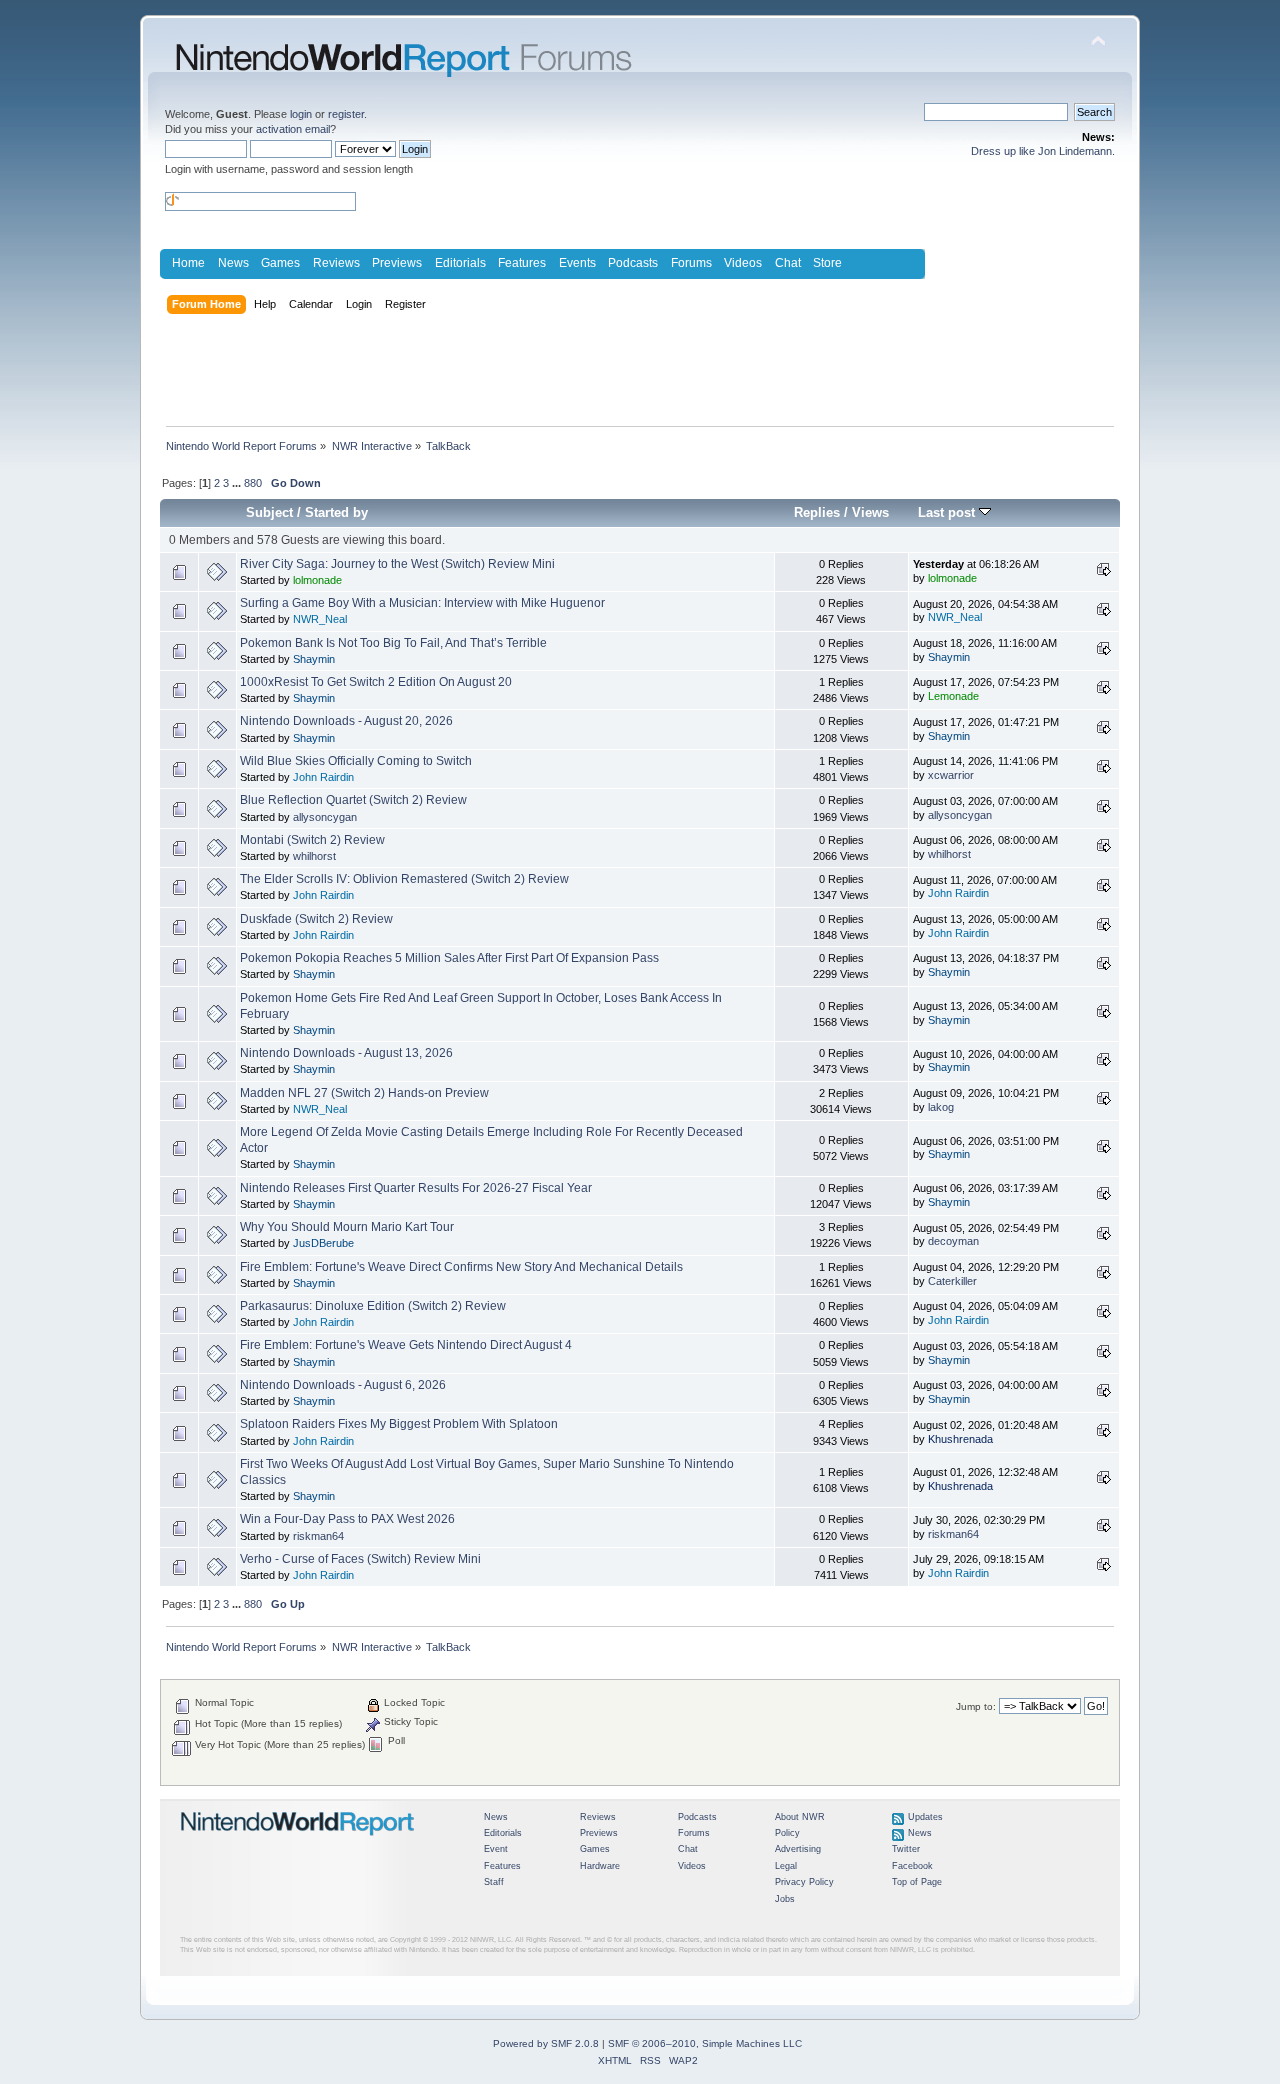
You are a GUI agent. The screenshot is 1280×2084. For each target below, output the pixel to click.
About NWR (800, 1817)
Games (280, 263)
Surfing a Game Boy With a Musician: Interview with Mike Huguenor (422, 603)
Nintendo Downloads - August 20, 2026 (346, 721)
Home (188, 263)
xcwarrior (951, 775)
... (238, 483)
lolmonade (317, 580)
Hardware (600, 1866)
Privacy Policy (804, 1882)
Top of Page (917, 1882)
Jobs (785, 1899)
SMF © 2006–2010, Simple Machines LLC (705, 2043)
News (233, 263)
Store (827, 263)
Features (522, 263)
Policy (787, 1833)
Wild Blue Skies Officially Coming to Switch (356, 761)
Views (870, 512)
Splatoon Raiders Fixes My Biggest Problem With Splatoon (399, 1424)
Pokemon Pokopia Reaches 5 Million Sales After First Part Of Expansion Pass (449, 958)
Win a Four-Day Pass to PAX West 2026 (347, 1519)
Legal (786, 1866)
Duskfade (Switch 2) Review (316, 919)
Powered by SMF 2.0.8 (546, 2043)
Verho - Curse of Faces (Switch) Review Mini (360, 1559)
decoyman (953, 1241)
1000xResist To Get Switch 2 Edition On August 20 (376, 682)
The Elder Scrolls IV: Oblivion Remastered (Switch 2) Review (404, 879)
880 (253, 483)
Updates (925, 1817)
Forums (691, 263)
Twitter (906, 1849)
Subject (269, 512)
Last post (948, 512)
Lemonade (953, 696)
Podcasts (633, 263)
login (301, 114)
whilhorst (314, 856)
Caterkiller (952, 1281)
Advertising (798, 1849)
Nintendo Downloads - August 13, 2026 (346, 1053)
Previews (397, 263)
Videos (743, 263)
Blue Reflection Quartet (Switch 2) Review (353, 800)
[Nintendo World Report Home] (298, 1844)
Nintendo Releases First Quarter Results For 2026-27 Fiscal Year (416, 1188)
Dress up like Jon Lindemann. (1043, 151)
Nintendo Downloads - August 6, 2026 (343, 1385)
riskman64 (318, 1536)
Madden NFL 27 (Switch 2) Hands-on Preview (364, 1093)
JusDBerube (323, 1243)
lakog (941, 1107)
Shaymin (314, 659)
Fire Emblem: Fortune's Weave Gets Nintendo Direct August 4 (406, 1345)
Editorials (460, 263)
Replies (817, 512)
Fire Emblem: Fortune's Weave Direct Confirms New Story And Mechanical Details (461, 1267)
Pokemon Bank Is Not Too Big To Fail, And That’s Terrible (393, 643)
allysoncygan (325, 817)
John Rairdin (323, 777)
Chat (788, 263)
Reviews (336, 263)
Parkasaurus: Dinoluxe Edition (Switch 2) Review (373, 1306)
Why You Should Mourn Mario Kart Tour (347, 1227)
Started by (336, 512)
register (346, 114)
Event (496, 1849)
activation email (293, 129)
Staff (494, 1882)
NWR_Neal (320, 619)
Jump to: (976, 1706)
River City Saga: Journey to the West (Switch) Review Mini (397, 564)
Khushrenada (960, 1439)
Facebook (912, 1866)
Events (577, 263)
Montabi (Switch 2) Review (312, 840)
